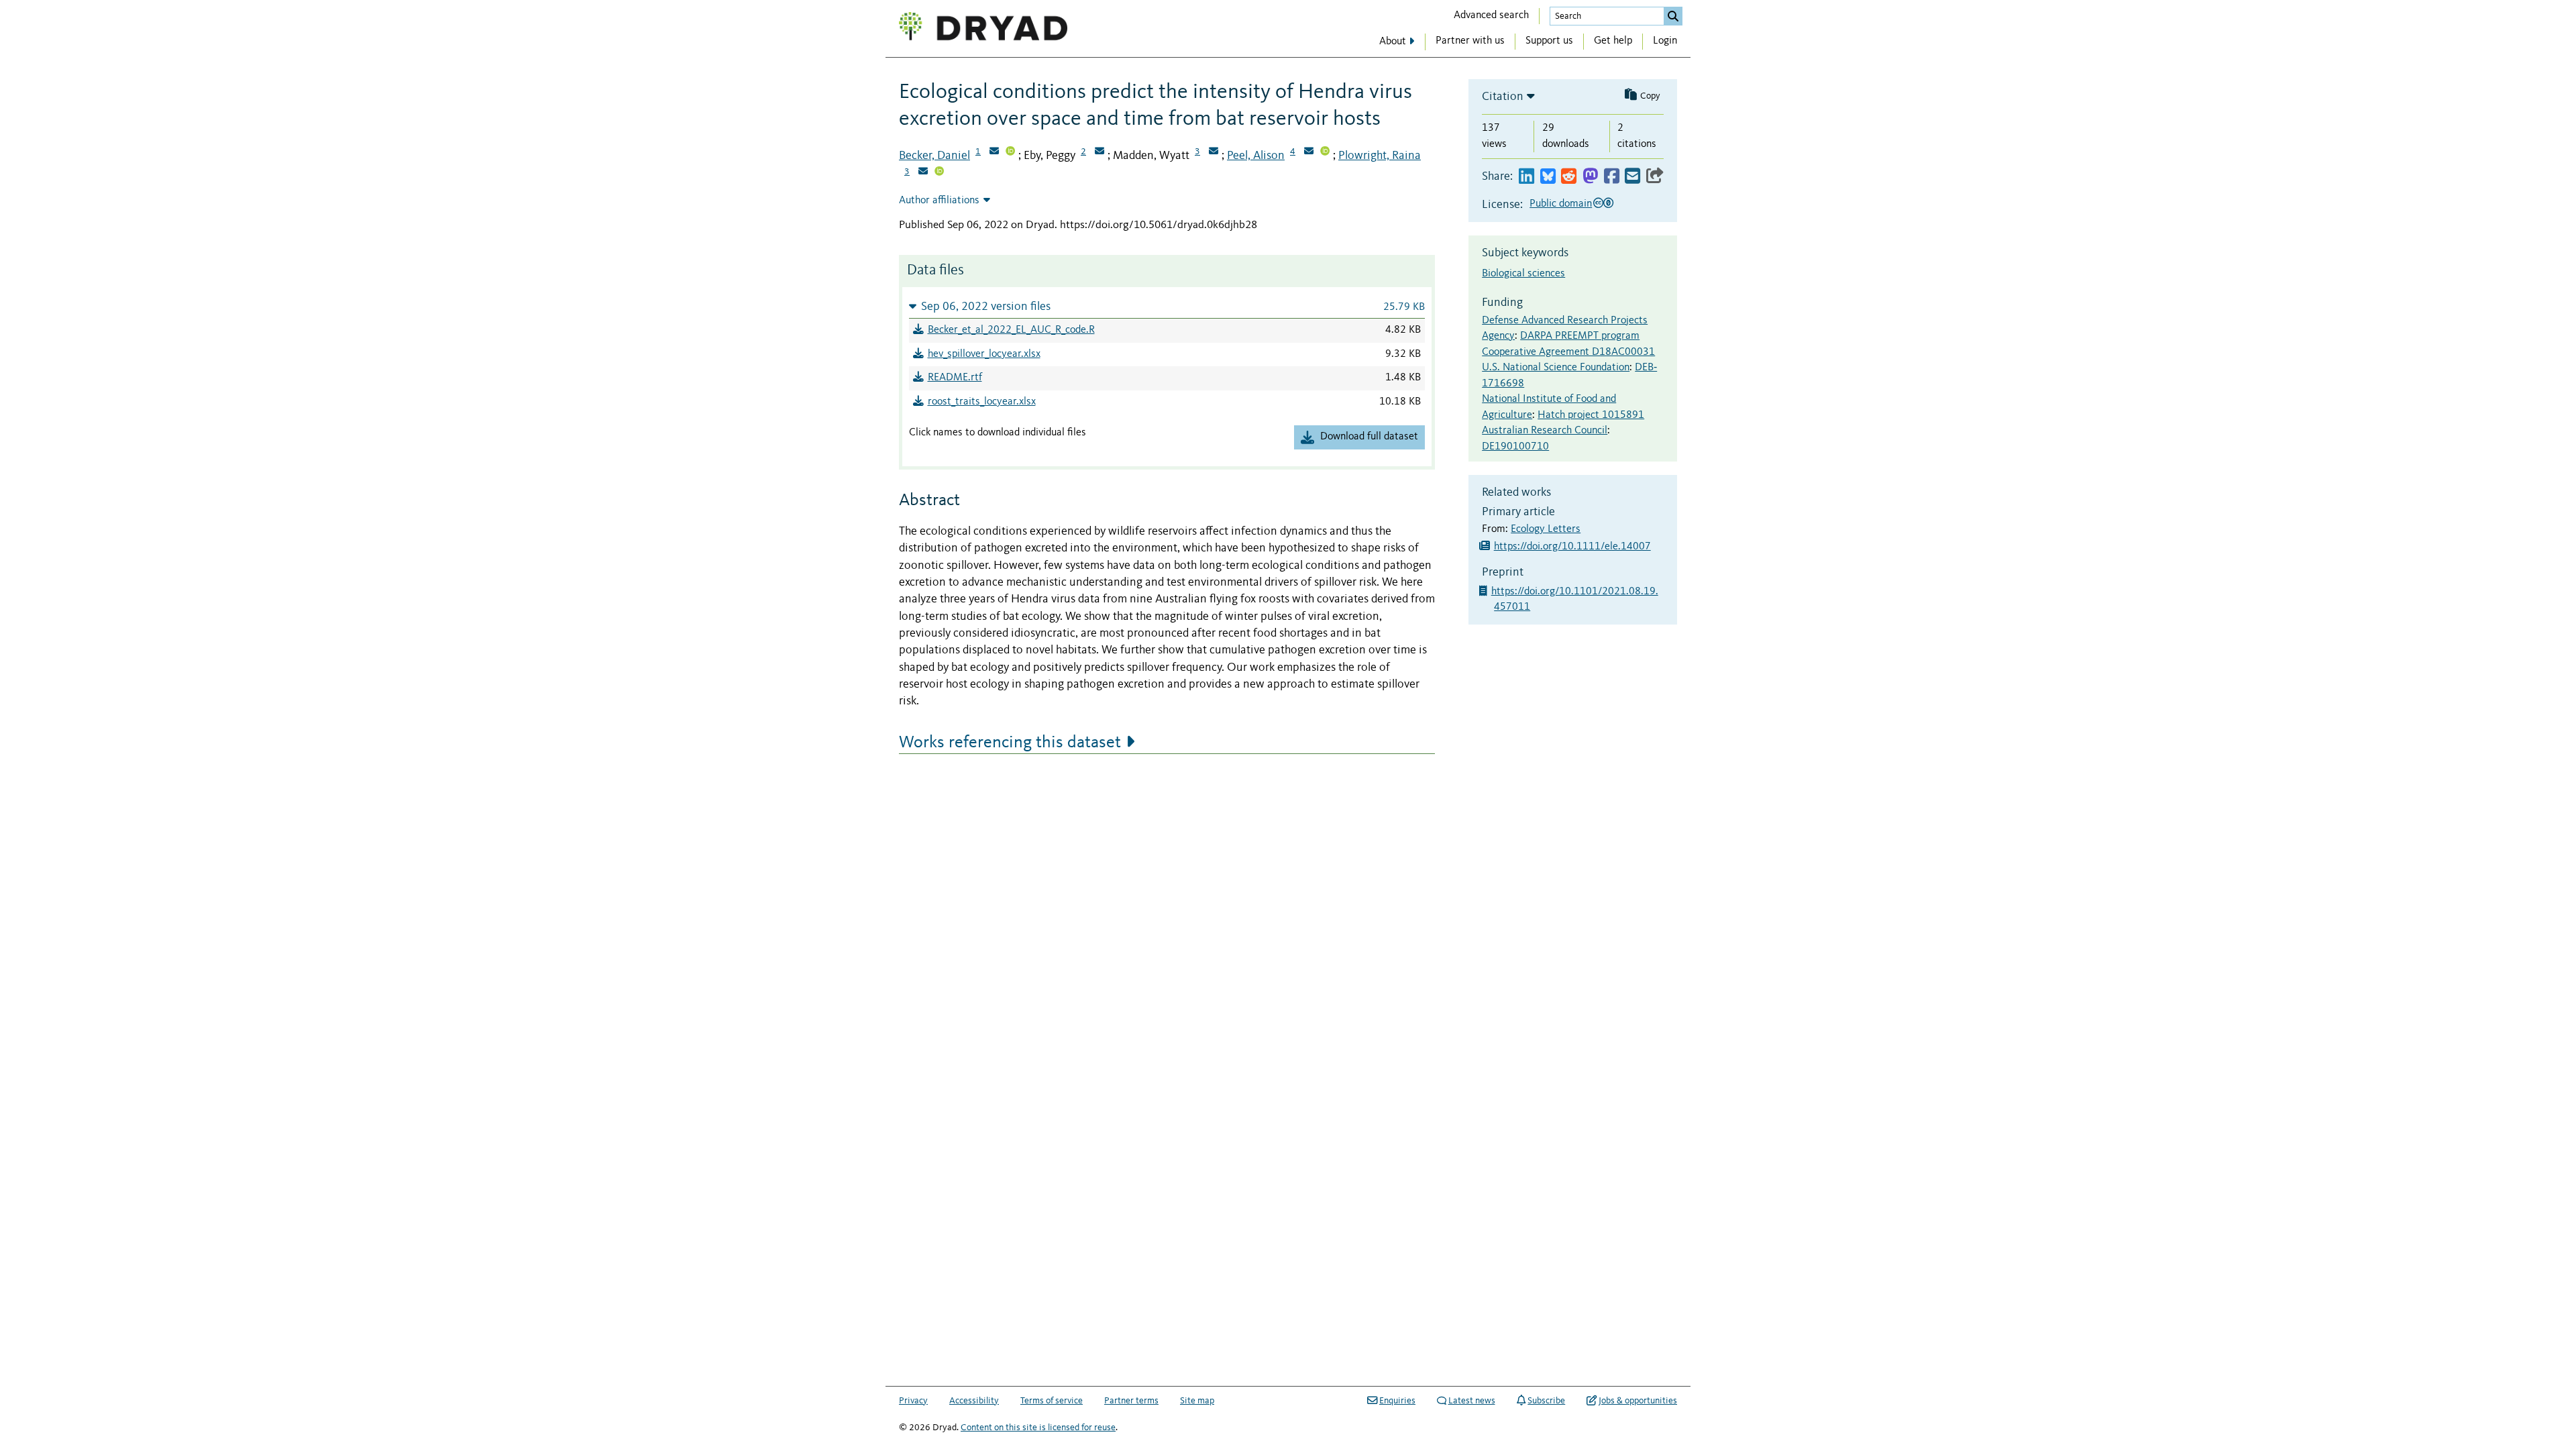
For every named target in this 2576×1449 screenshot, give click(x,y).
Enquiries (1397, 1401)
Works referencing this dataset (1010, 743)
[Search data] (1673, 16)
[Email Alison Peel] (1309, 152)
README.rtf (955, 378)
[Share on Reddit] (1569, 177)
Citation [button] (1503, 97)
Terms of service (1052, 1401)
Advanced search (1491, 15)
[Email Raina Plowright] (923, 172)
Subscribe (1546, 1401)
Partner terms (1131, 1401)
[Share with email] (1632, 177)
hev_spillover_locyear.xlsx (984, 354)
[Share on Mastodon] (1590, 177)
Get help (1613, 41)
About (1393, 42)
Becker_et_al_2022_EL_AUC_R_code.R (1011, 330)
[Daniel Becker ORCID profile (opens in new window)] (1010, 152)
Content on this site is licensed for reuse (1038, 1428)
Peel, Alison (1256, 156)
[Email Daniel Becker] (994, 152)
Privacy (913, 1401)
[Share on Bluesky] (1548, 177)
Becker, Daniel (934, 156)
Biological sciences (1523, 274)
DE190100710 (1515, 447)
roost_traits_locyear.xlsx (982, 402)
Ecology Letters (1546, 529)
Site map (1197, 1401)
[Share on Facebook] (1612, 177)
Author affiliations (939, 201)
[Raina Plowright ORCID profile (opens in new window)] (939, 172)
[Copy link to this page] (1655, 177)
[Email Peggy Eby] (1099, 152)
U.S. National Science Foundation (1556, 368)
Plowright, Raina (1380, 156)
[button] (1167, 306)
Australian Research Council (1545, 431)
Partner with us (1470, 41)
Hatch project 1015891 (1591, 415)
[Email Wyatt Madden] (1214, 152)
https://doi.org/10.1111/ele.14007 (1572, 547)
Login (1665, 41)
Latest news (1472, 1401)
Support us (1549, 41)
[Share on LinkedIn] (1526, 177)
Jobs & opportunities (1638, 1401)
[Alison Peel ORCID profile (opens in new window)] (1325, 152)
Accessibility (974, 1401)
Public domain (1561, 204)
